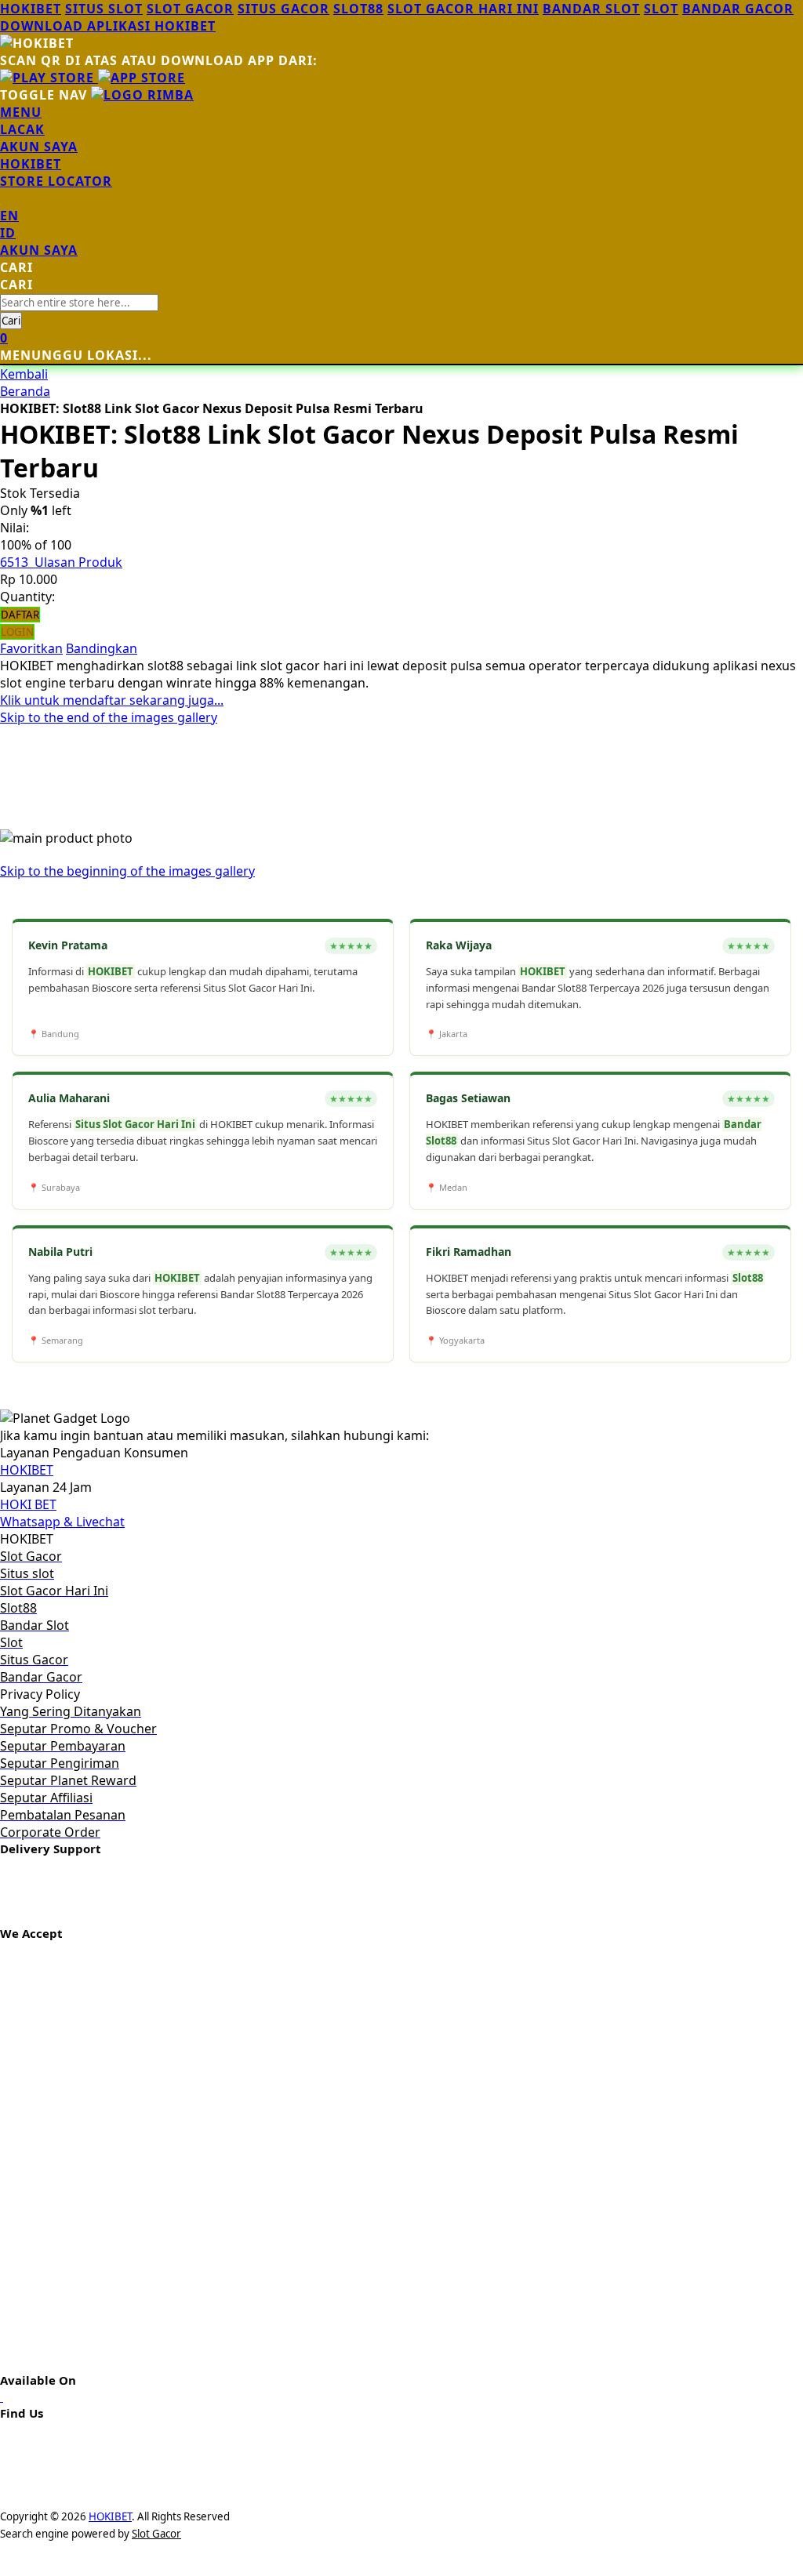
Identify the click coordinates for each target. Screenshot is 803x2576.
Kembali (24, 374)
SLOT (661, 9)
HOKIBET (31, 9)
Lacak (22, 129)
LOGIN (17, 632)
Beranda (25, 391)
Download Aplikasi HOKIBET (108, 26)
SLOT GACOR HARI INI (463, 9)
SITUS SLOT (104, 9)
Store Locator (56, 181)
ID (8, 233)
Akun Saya (39, 147)
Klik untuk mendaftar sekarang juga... (112, 700)
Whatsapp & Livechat (62, 1522)
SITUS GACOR (283, 9)
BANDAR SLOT (591, 9)
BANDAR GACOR (738, 9)
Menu (21, 112)
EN (9, 216)
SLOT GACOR (190, 9)
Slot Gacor (156, 2534)
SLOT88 (358, 9)
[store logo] (142, 95)
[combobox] (79, 303)
